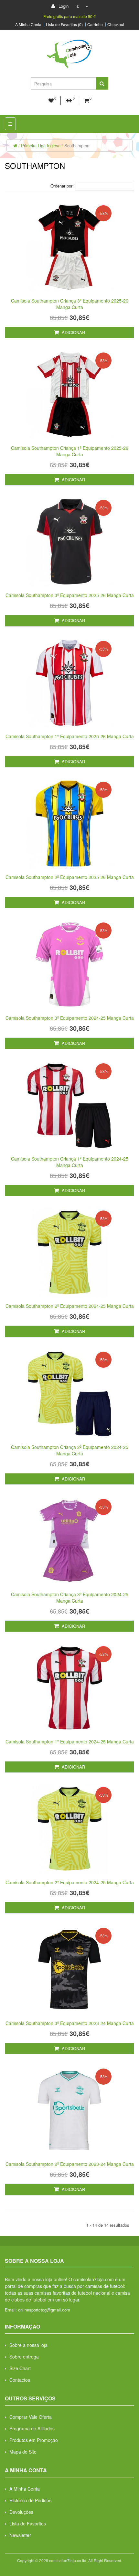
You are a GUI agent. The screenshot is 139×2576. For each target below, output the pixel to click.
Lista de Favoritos (28, 2523)
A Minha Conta (28, 24)
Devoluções (21, 2512)
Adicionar (73, 332)
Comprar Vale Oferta (31, 2417)
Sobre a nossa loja (28, 2345)
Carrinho (95, 24)
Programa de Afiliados (32, 2428)
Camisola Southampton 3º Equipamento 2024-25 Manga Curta (70, 1018)
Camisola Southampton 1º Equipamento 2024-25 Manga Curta (70, 1741)
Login (63, 6)
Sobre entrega (24, 2357)
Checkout (116, 24)
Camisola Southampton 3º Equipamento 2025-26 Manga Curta (70, 595)
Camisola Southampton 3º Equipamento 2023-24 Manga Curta (70, 2023)
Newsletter (20, 2535)
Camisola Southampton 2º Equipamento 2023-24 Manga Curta (70, 2164)
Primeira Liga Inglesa (41, 145)
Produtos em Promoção (34, 2440)
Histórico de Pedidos (30, 2500)
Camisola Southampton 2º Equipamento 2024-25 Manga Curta (70, 1306)
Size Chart (20, 2368)
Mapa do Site (23, 2452)
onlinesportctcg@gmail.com (44, 2310)
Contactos (20, 2380)
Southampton (77, 145)
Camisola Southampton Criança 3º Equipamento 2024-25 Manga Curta (70, 1597)
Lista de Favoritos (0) (64, 24)
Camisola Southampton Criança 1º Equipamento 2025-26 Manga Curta (70, 451)
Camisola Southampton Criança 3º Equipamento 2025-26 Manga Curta (70, 304)
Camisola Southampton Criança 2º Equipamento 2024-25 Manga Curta (70, 1450)
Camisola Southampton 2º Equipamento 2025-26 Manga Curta (70, 877)
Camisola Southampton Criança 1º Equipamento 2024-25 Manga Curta (70, 1162)
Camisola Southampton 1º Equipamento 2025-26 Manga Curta (70, 736)
